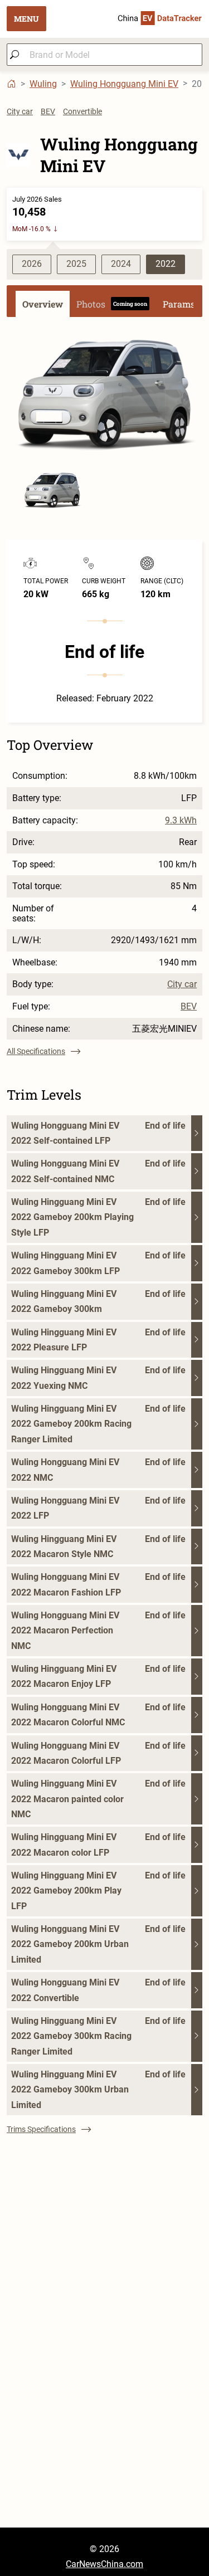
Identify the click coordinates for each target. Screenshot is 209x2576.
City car (20, 111)
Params (179, 304)
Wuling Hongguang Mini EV (124, 84)
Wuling (43, 84)
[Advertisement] (104, 2423)
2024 (121, 264)
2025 (76, 264)
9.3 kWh (181, 821)
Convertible (82, 111)
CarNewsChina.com (104, 2564)
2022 (166, 264)
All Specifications (36, 1051)
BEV (48, 111)
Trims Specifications (41, 2129)
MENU (26, 19)
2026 (32, 264)
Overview (43, 304)
